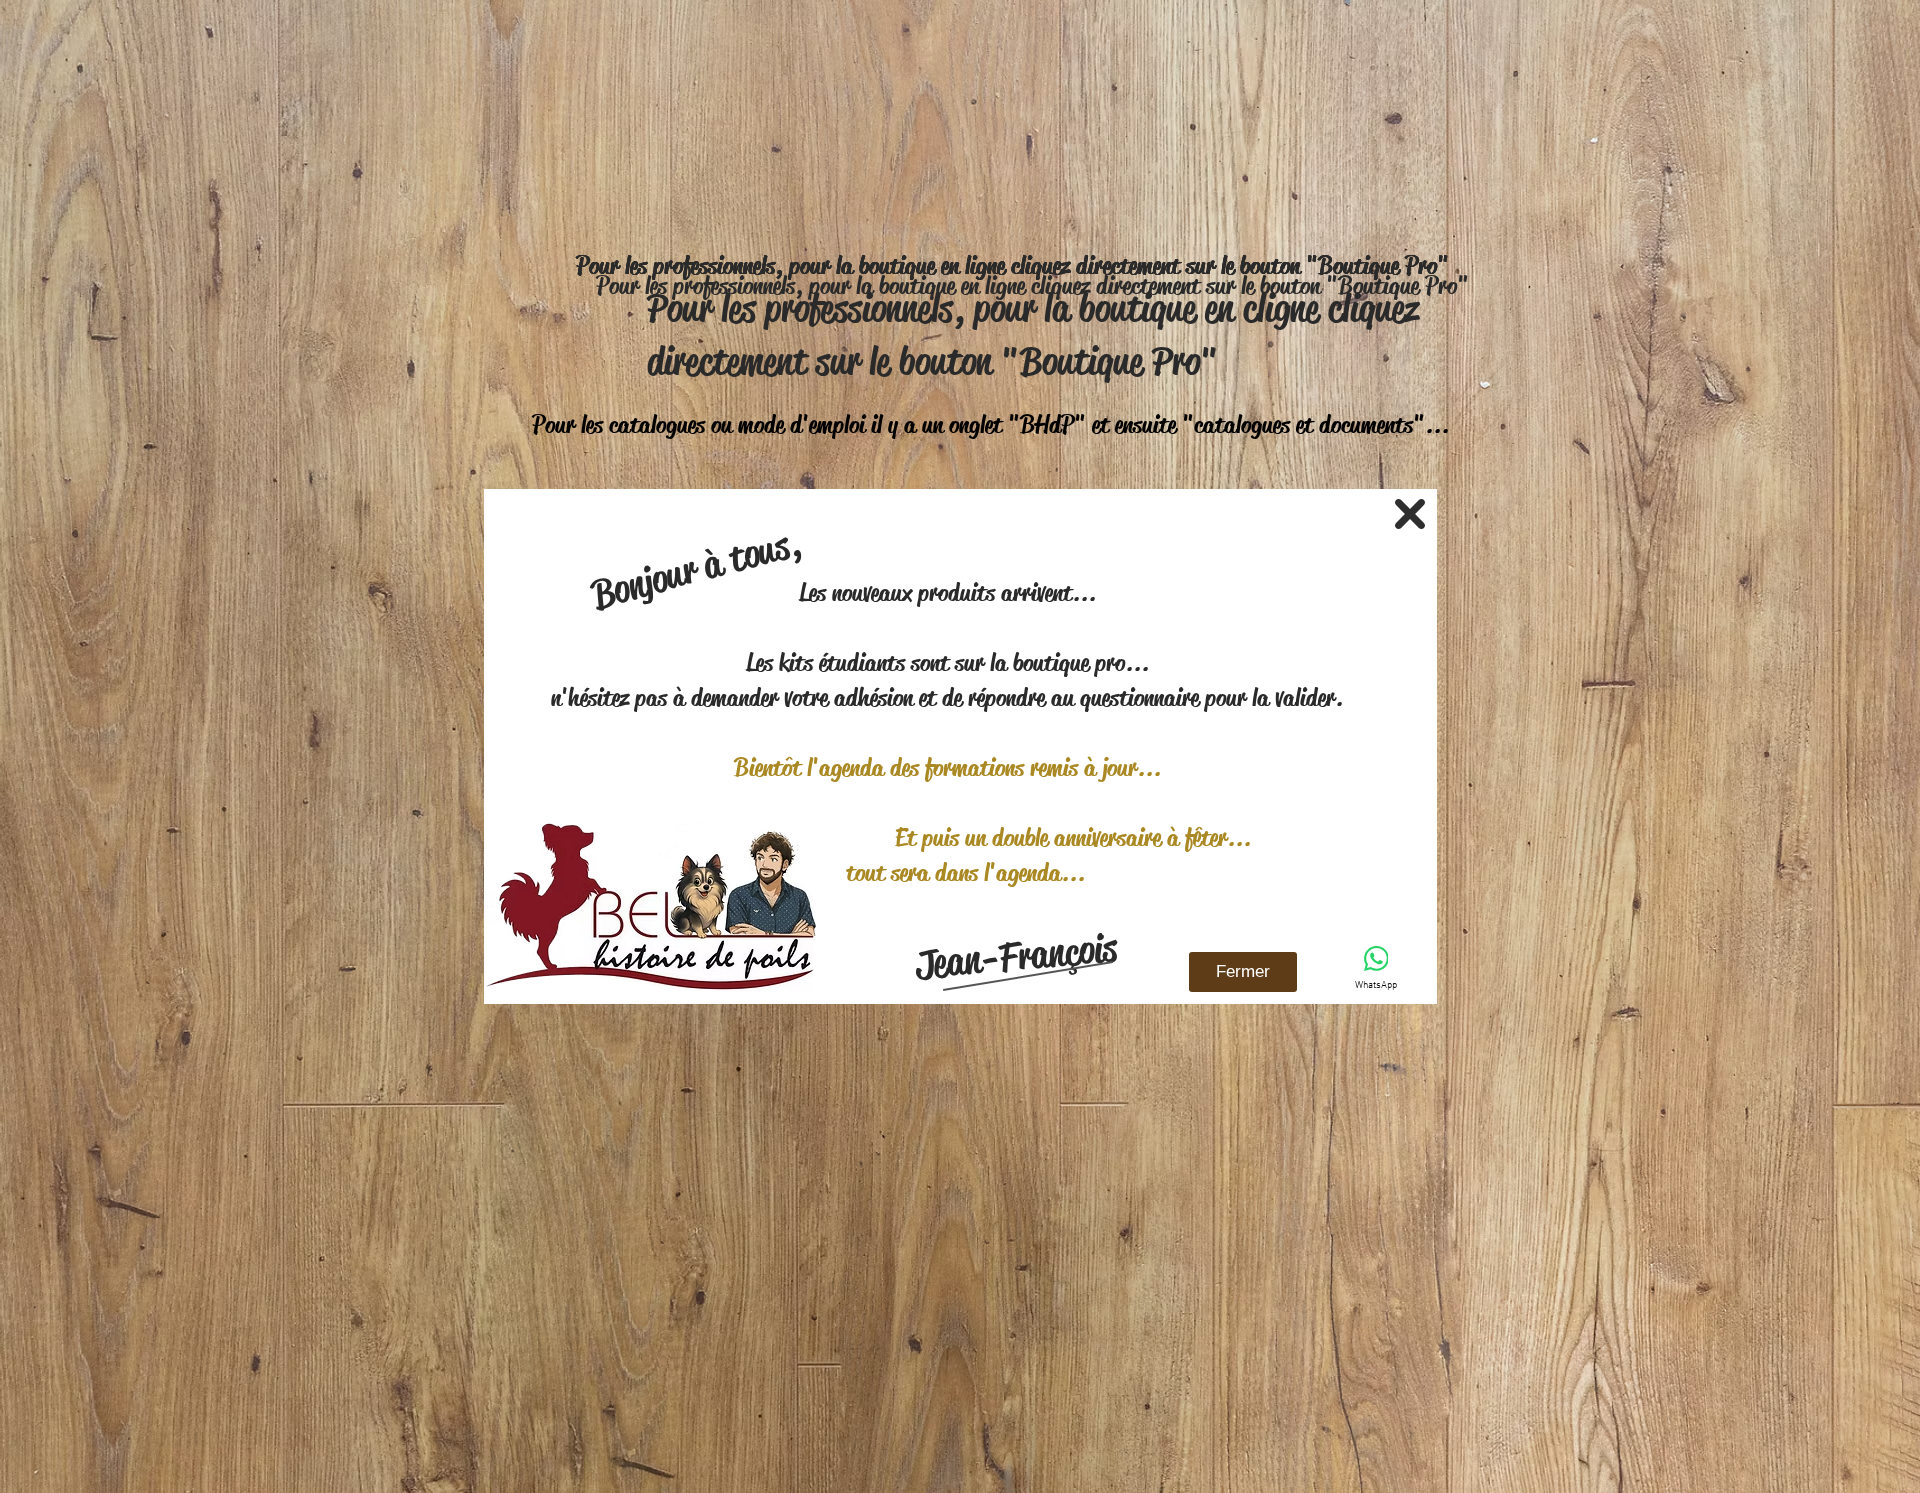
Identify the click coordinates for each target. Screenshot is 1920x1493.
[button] (1410, 514)
